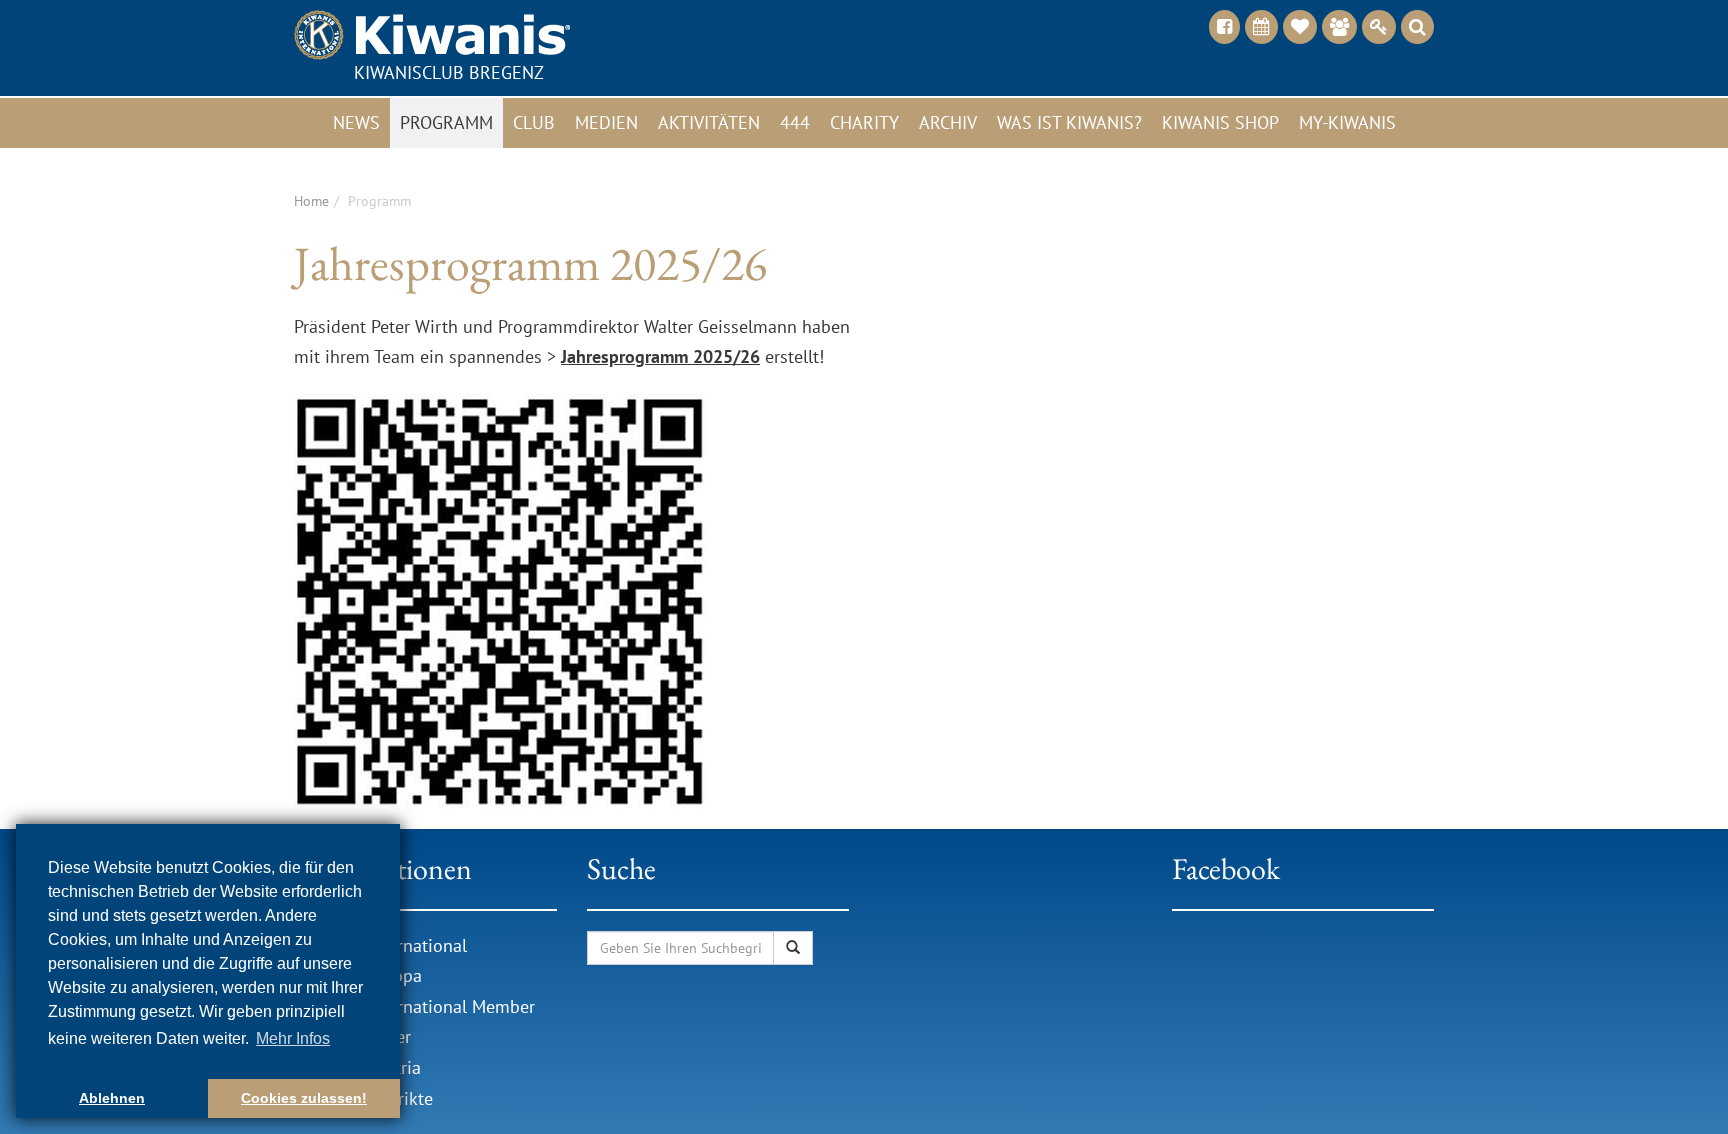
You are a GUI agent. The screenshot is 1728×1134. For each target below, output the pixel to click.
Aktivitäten (709, 122)
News (356, 122)
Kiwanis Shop (1220, 122)
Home (311, 201)
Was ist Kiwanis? (1069, 122)
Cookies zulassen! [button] (304, 1098)
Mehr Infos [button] (293, 1038)
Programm (446, 122)
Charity (864, 122)
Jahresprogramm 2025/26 (660, 356)
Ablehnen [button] (112, 1098)
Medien (606, 122)
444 (795, 122)
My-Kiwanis (1347, 122)
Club (534, 122)
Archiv (948, 122)
